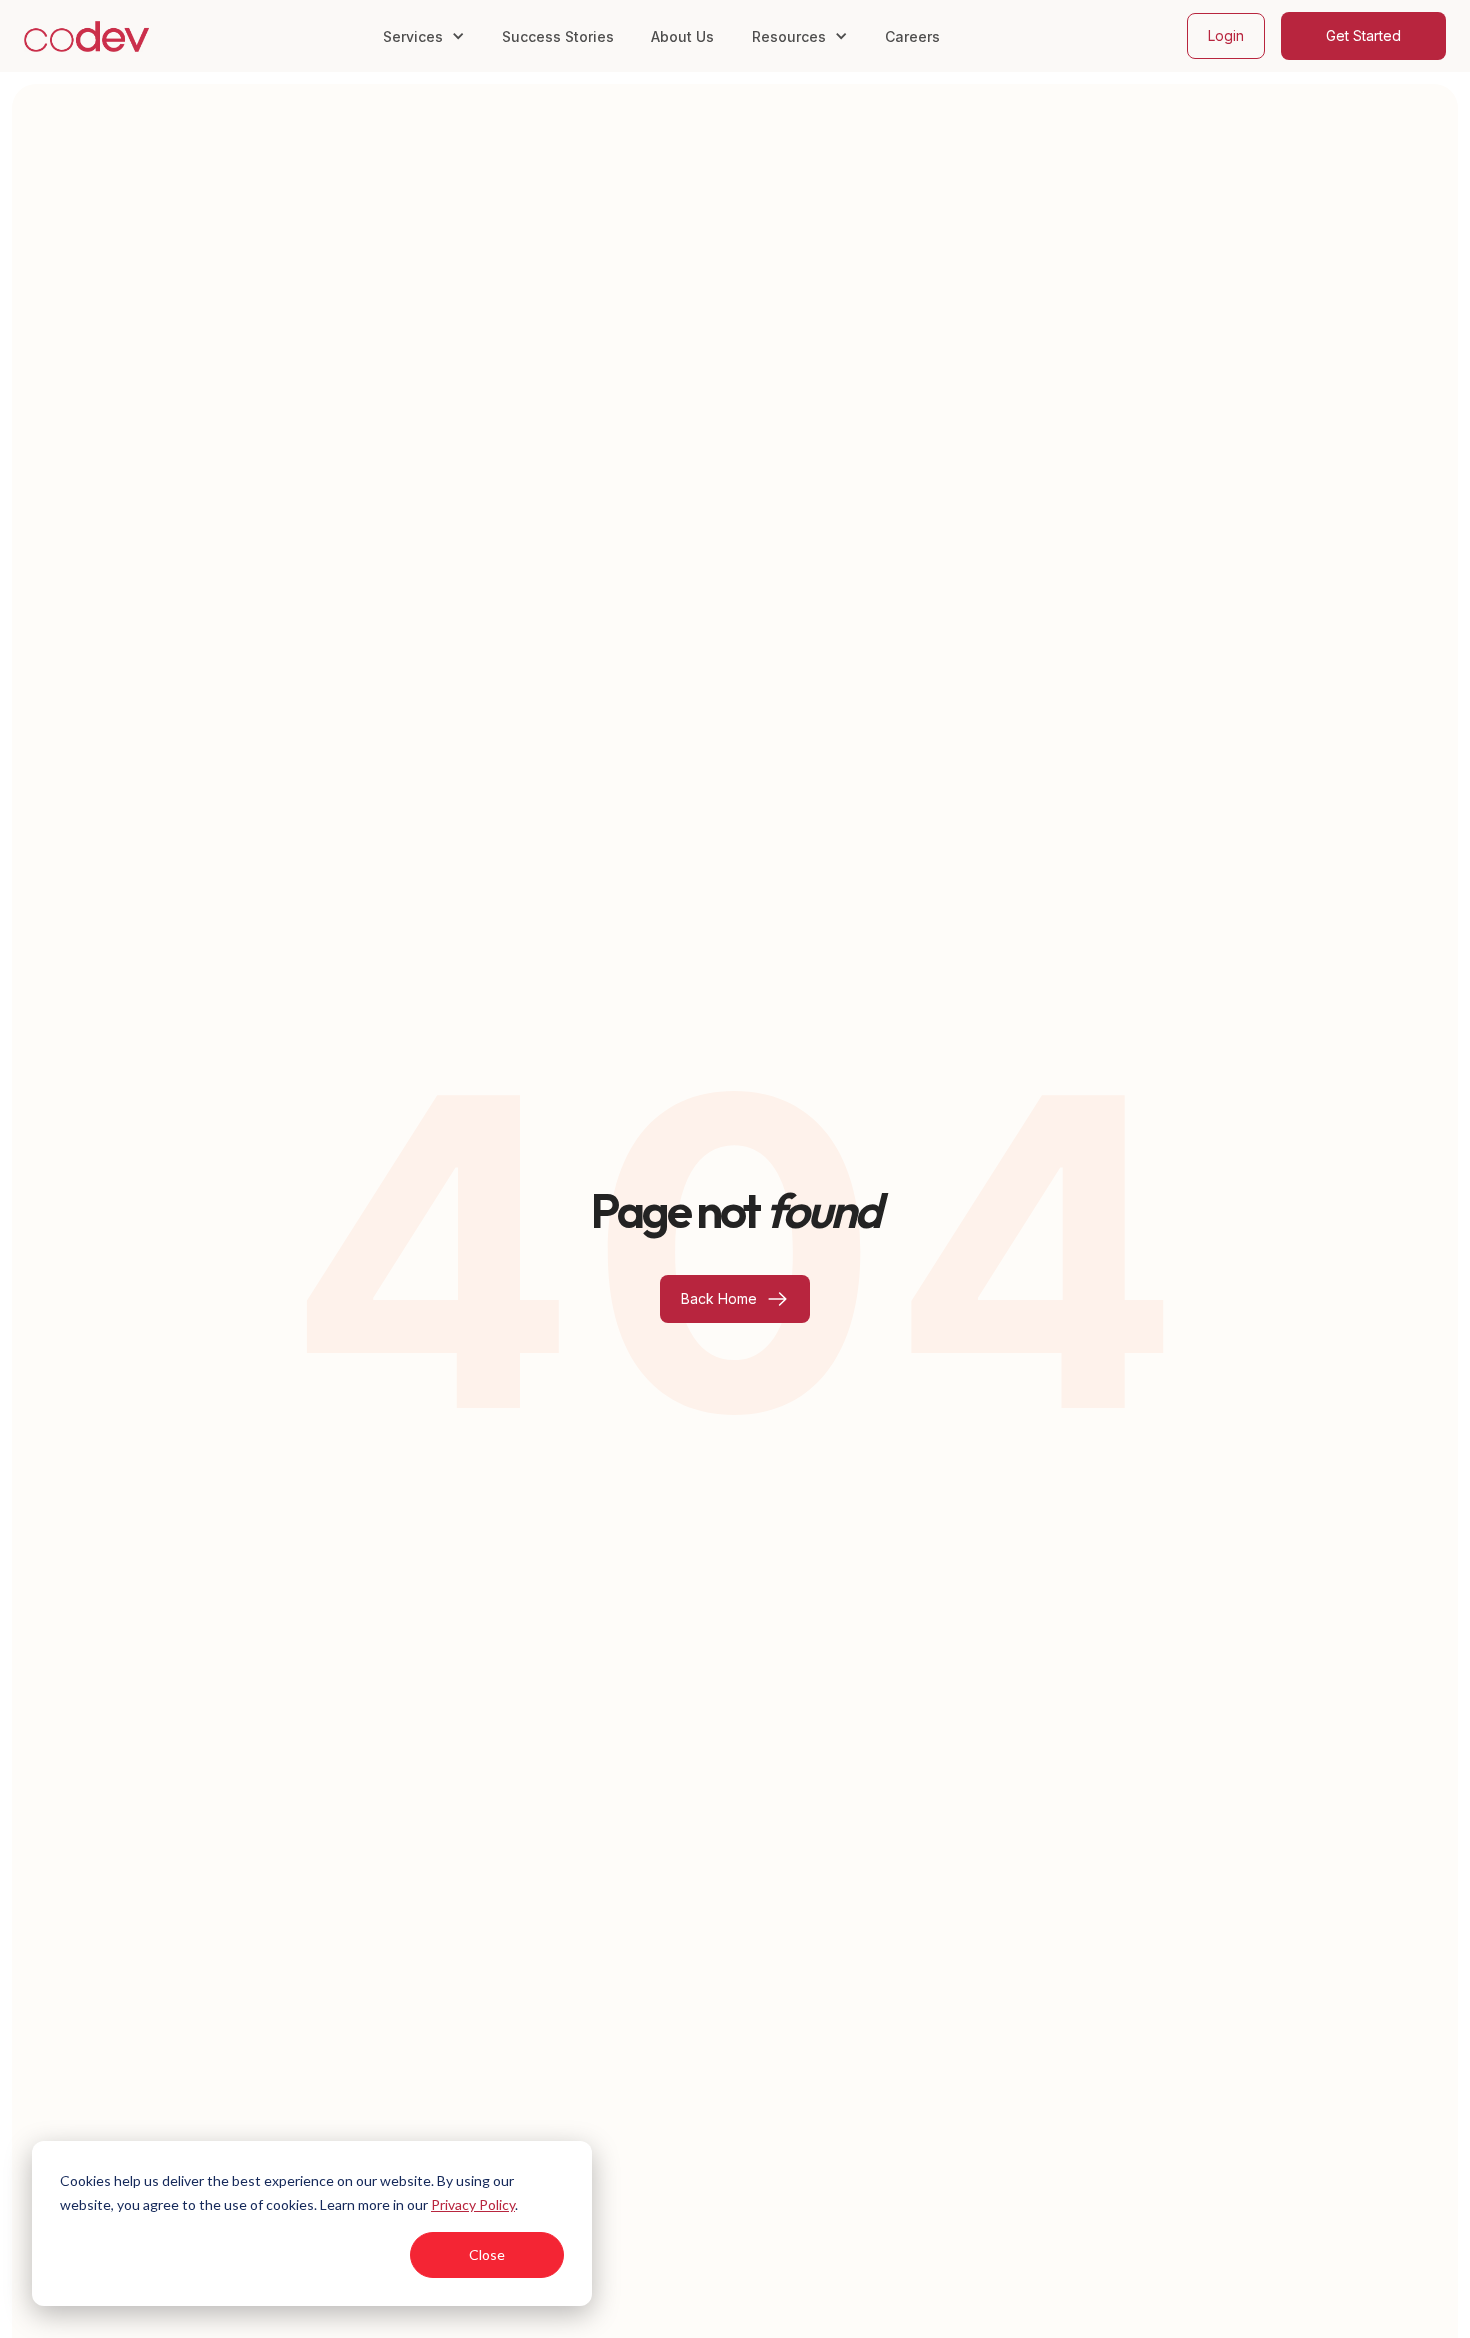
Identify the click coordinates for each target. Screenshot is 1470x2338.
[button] (424, 35)
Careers (912, 36)
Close (487, 2254)
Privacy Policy (473, 2204)
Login (1226, 35)
